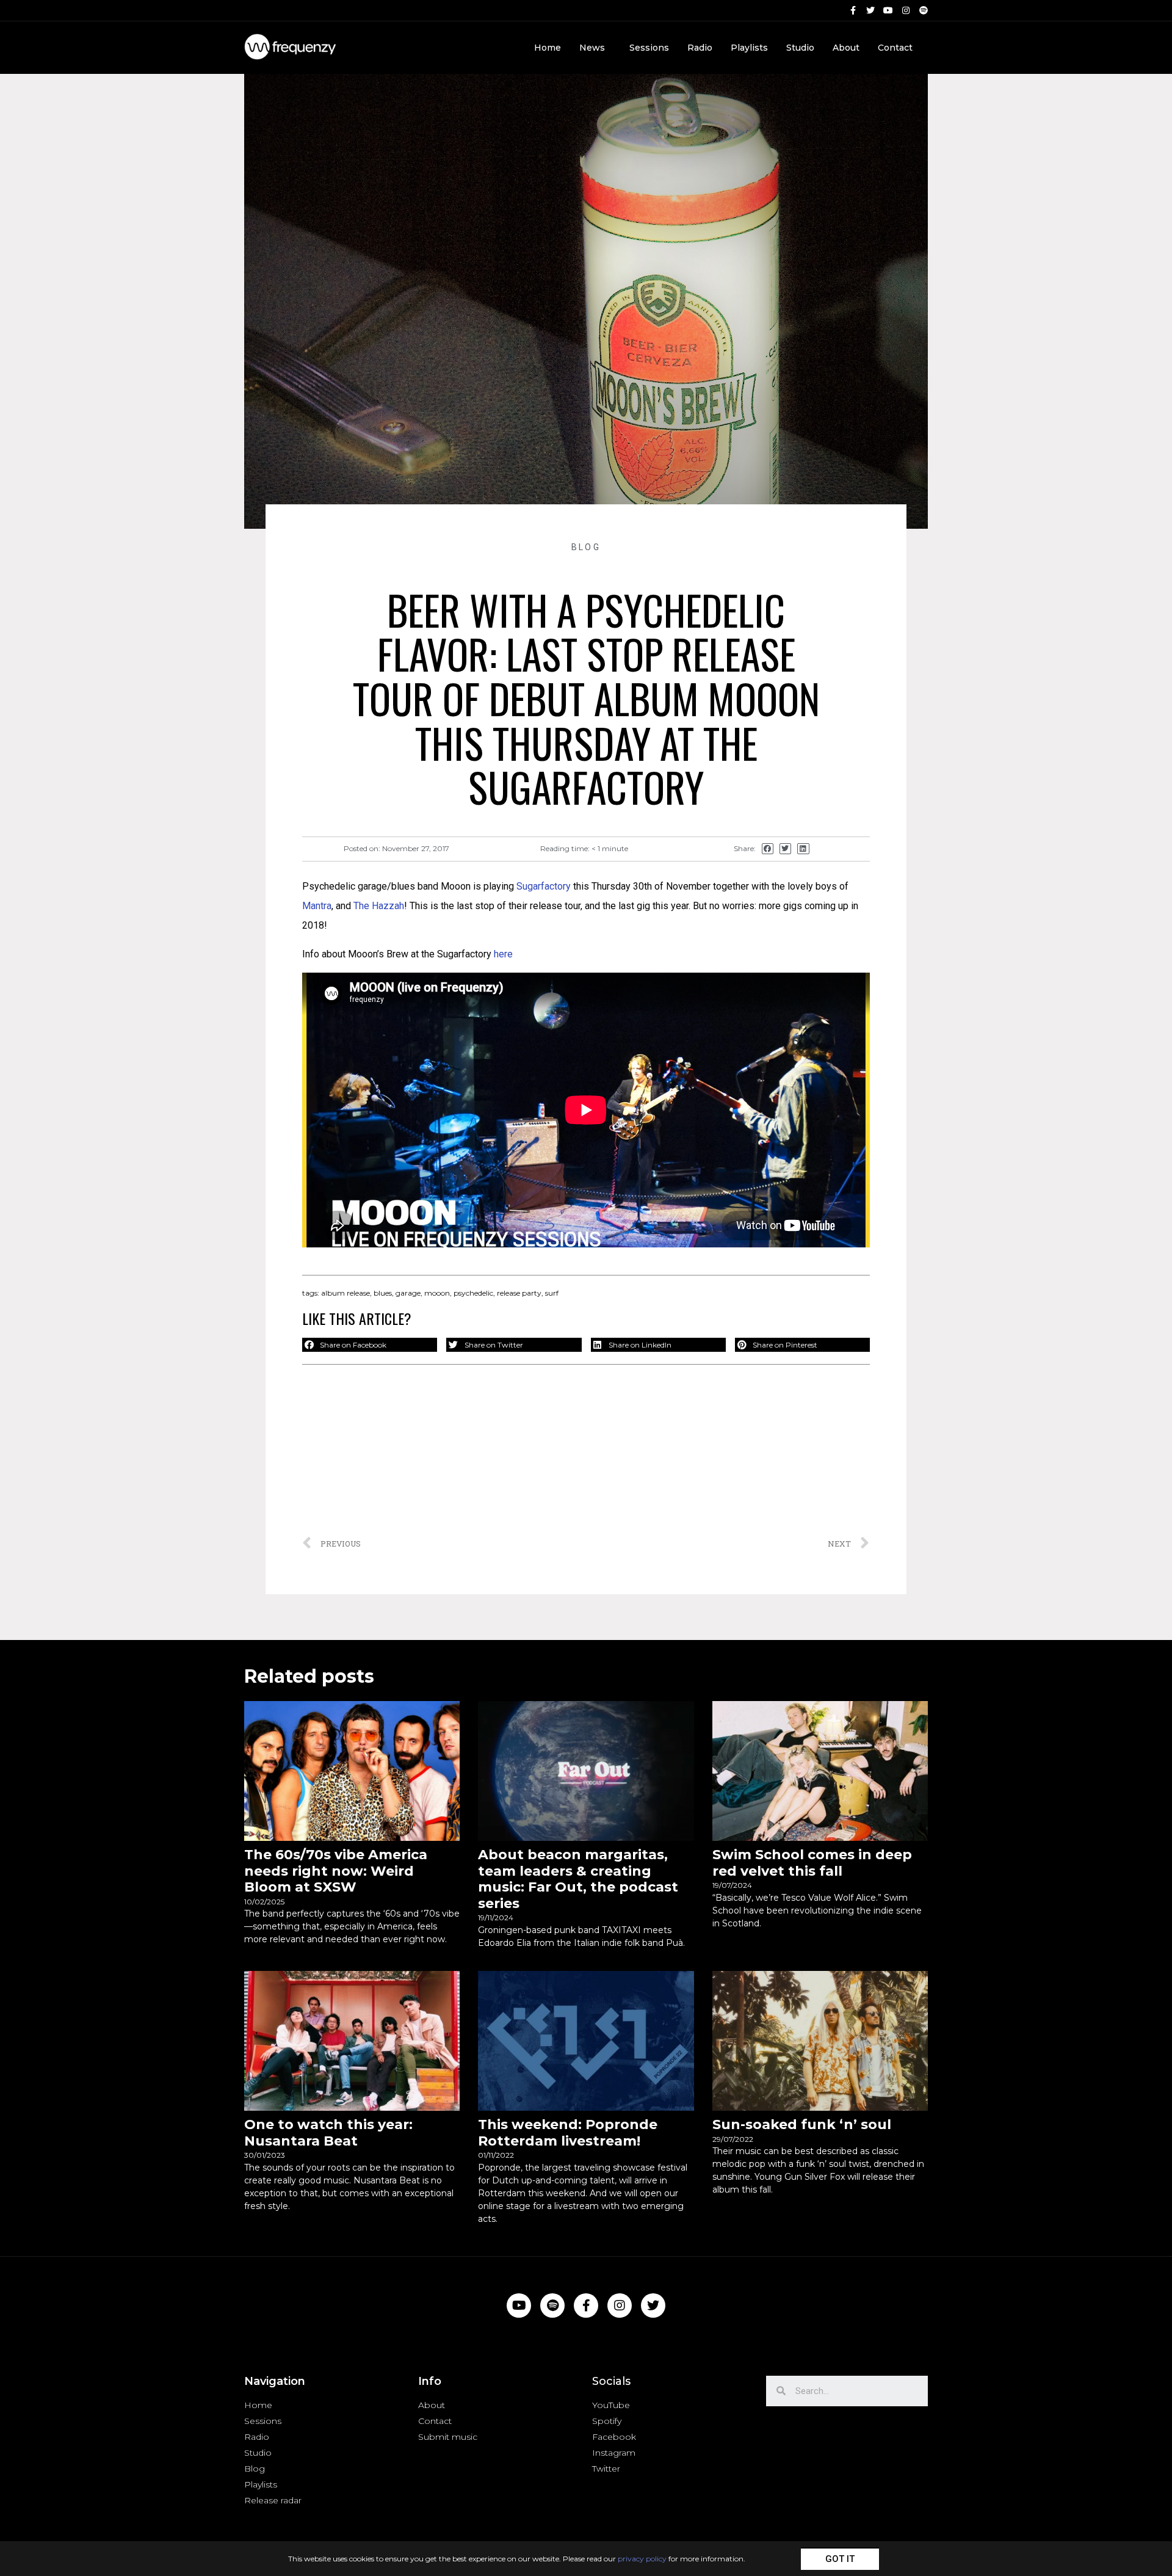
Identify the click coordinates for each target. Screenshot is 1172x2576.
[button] (840, 2559)
